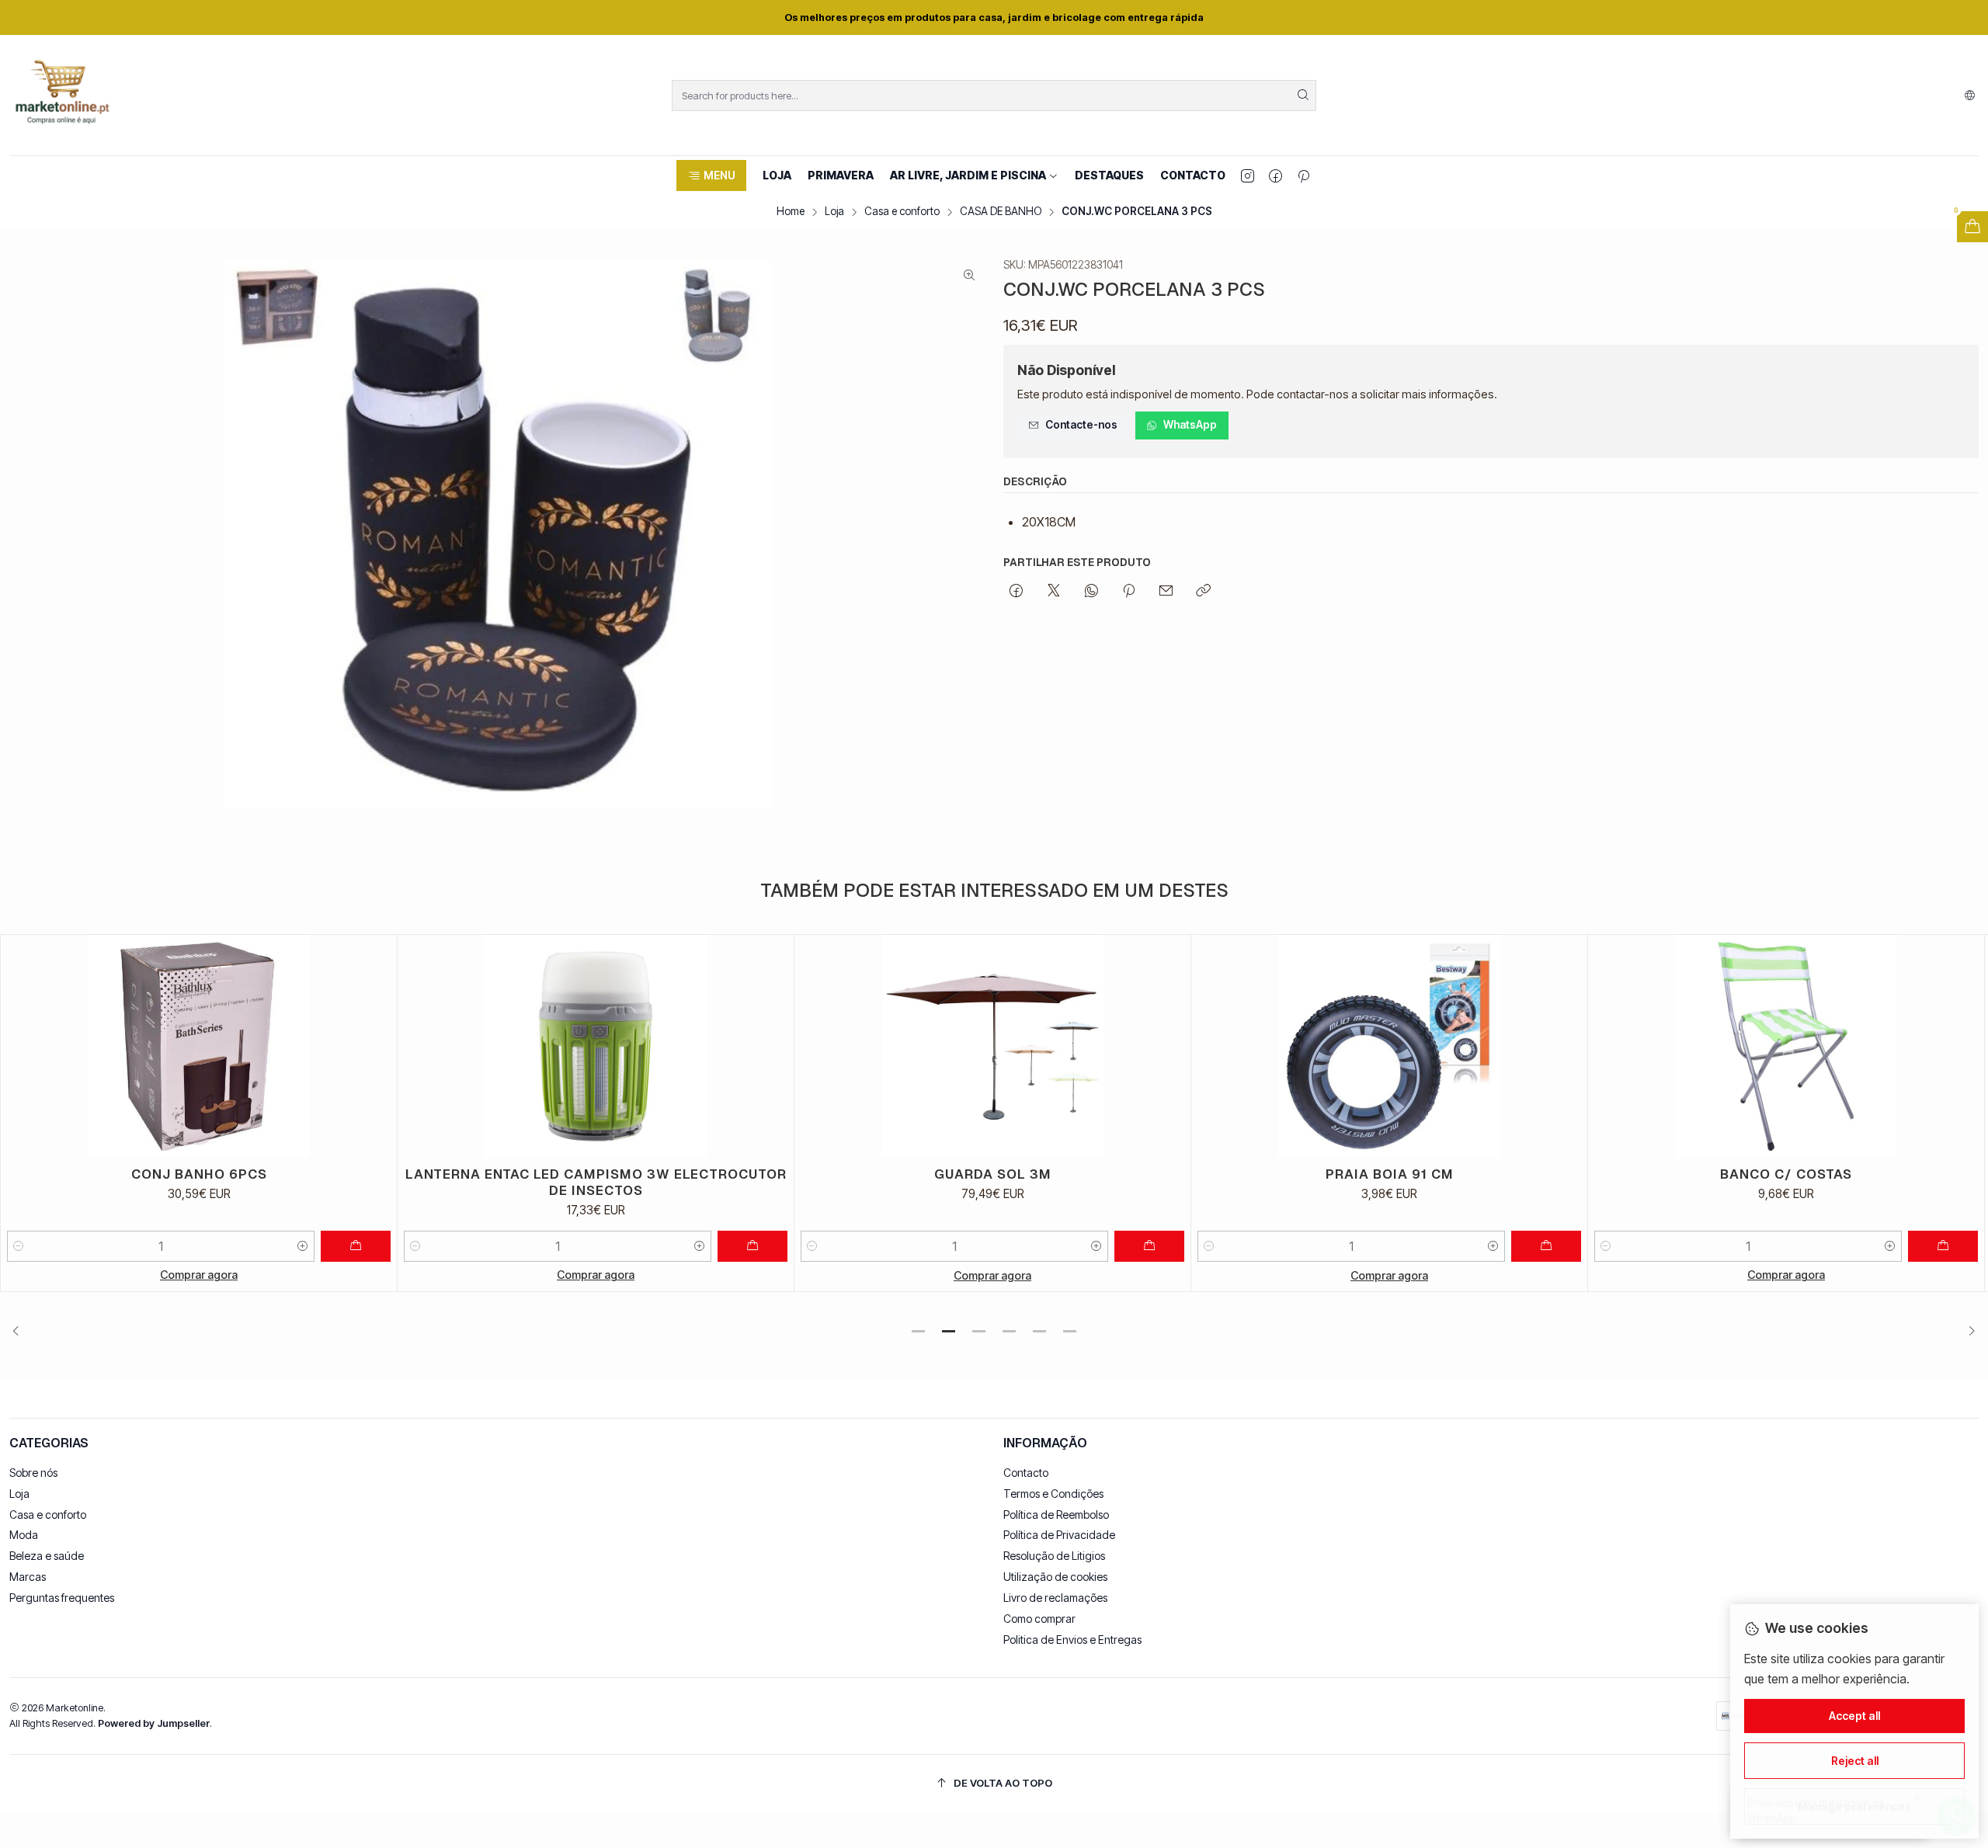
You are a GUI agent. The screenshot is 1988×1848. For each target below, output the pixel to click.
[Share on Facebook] (1016, 592)
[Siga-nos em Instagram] (1248, 175)
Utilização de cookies (1055, 1577)
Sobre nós (33, 1473)
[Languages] (1970, 96)
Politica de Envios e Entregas (1072, 1640)
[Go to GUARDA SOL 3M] (596, 1046)
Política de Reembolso (1056, 1515)
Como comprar (1039, 1619)
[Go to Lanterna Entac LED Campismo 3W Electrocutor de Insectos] (199, 1046)
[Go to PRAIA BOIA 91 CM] (992, 1046)
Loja (834, 212)
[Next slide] (1967, 1332)
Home (791, 212)
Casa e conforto (902, 212)
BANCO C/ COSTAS (1389, 1174)
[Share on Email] (1166, 592)
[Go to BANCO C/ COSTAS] (1389, 1046)
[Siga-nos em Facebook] (1276, 175)
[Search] (1303, 96)
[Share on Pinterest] (1129, 592)
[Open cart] (1972, 227)
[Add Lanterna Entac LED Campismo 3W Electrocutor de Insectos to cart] (356, 1246)
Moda (24, 1535)
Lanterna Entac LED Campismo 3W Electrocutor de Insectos (199, 1182)
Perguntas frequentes (62, 1598)
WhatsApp (1190, 425)
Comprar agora (199, 1275)
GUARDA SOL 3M (596, 1174)
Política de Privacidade (1059, 1535)
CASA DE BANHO (1001, 212)
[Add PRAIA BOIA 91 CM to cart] (1149, 1246)
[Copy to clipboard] (1203, 592)
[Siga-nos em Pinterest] (1303, 175)
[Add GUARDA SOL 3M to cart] (752, 1246)
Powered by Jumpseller (154, 1723)
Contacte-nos (1081, 425)
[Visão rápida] (378, 1046)
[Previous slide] (21, 1332)
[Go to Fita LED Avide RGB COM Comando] (1786, 1046)
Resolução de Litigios (1054, 1556)
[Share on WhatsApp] (1091, 592)
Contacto (1026, 1473)
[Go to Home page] (62, 95)
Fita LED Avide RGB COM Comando (1786, 1174)
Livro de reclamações (1055, 1598)
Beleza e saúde (47, 1556)
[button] (711, 175)
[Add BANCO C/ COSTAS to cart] (1546, 1246)
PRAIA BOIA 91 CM (993, 1174)
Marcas (28, 1577)
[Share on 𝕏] (1054, 592)
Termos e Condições (1053, 1494)
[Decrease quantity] (19, 1246)
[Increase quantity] (303, 1246)
